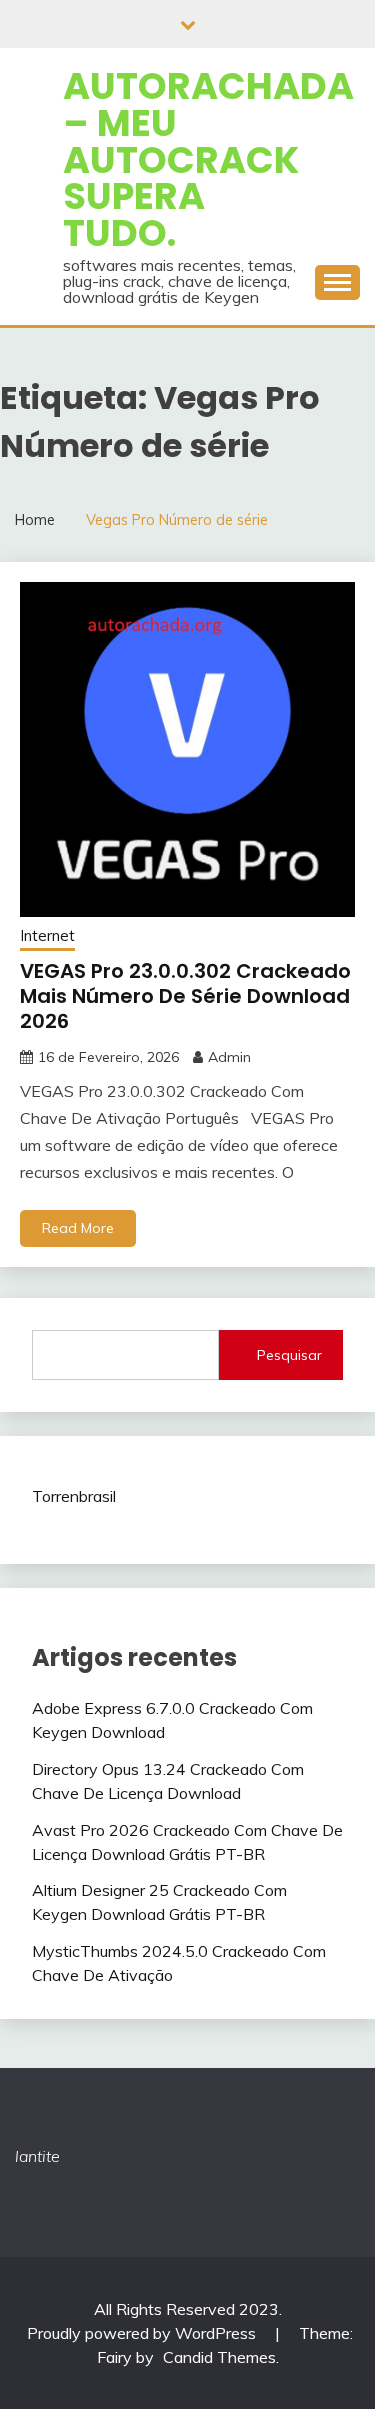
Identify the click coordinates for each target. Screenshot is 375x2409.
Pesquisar (289, 1355)
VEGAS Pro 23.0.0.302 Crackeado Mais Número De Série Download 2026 (185, 996)
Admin (229, 1057)
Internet (47, 935)
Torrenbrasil (74, 1496)
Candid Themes (219, 2357)
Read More (78, 1228)
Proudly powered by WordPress (143, 2333)
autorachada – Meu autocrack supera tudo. (208, 159)
